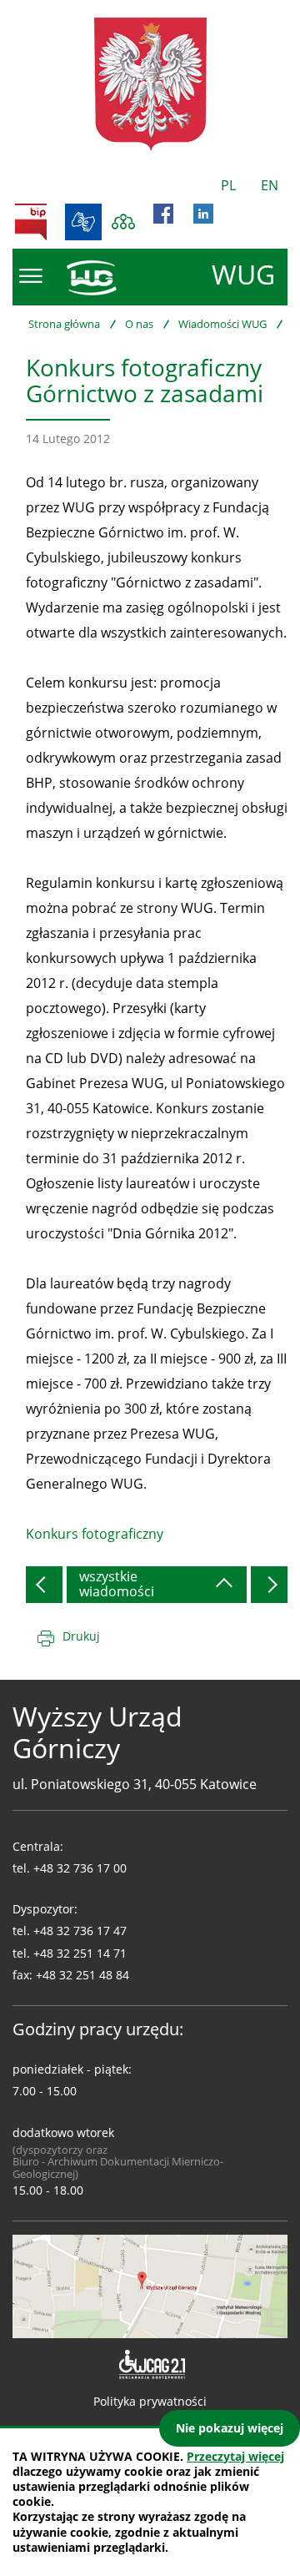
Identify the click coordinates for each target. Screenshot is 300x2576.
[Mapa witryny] (123, 222)
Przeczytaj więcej (235, 2456)
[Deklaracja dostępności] (150, 2365)
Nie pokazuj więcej (230, 2428)
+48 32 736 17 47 (80, 1931)
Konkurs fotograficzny (95, 1534)
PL (228, 185)
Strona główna (64, 324)
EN (270, 185)
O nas (139, 324)
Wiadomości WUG (222, 324)
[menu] (31, 276)
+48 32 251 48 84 (82, 1975)
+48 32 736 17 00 (80, 1868)
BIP (31, 222)
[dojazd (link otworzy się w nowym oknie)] (150, 2285)
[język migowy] (83, 222)
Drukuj (81, 1636)
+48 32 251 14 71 (80, 1953)
